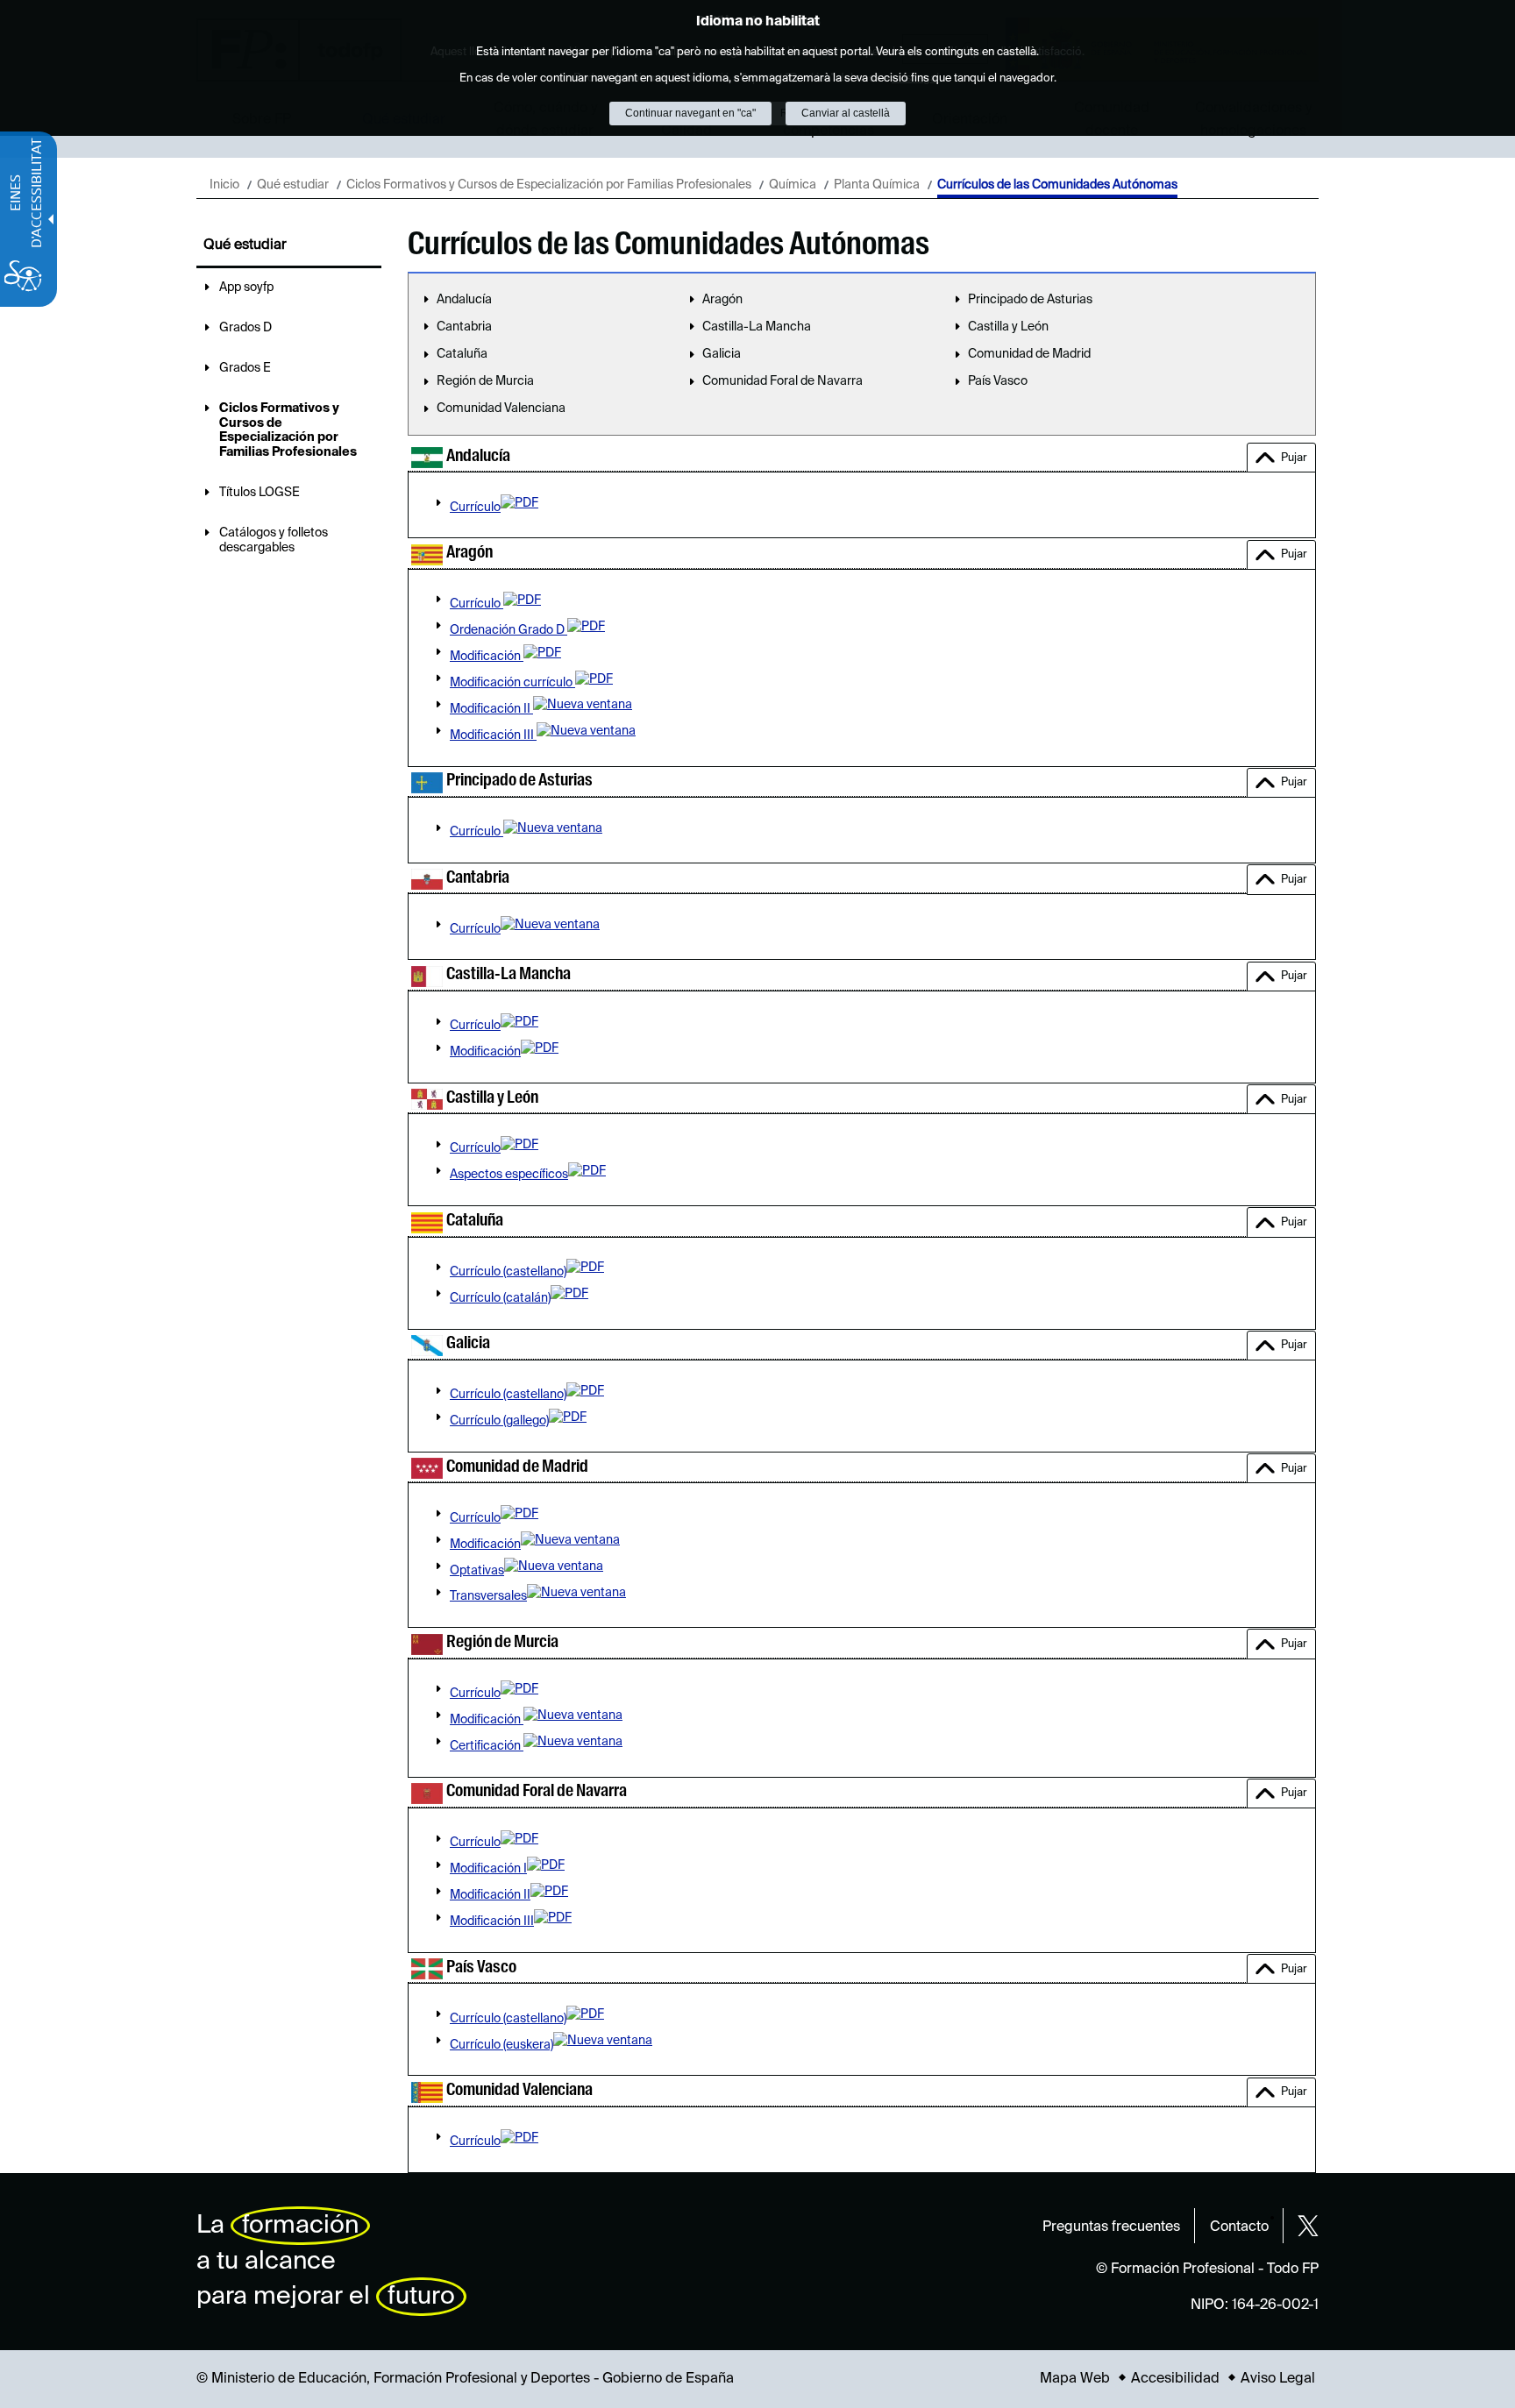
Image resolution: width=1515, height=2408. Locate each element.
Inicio (224, 185)
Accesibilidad (1175, 2379)
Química (793, 185)
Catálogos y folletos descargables (274, 540)
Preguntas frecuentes (1111, 2227)
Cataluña (462, 354)
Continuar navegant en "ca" (690, 113)
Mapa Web (1075, 2379)
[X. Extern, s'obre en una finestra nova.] (1308, 2226)
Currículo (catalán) (500, 1298)
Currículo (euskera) (501, 2045)
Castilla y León (1008, 327)
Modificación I (488, 1869)
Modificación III (493, 735)
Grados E (245, 368)
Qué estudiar (293, 185)
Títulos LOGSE (260, 493)
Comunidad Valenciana (501, 408)
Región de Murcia (485, 381)
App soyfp (246, 288)
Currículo (475, 508)
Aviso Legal (1278, 2379)
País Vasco (998, 381)
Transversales (488, 1596)
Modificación (487, 657)
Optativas (477, 1571)
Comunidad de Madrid (1029, 354)
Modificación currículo (512, 683)
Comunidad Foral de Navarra (782, 381)
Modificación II (491, 709)
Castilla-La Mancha (757, 327)
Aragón (722, 300)
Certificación (487, 1746)
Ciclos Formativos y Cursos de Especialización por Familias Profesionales (549, 185)
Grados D (245, 328)
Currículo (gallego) (499, 1421)
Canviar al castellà (846, 113)
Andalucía (464, 300)
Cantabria (464, 327)
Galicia (722, 354)
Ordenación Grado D (509, 630)
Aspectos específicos (509, 1175)
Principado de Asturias (1030, 300)
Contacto (1239, 2227)
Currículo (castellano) (508, 1272)
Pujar (1294, 458)
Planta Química (877, 185)
